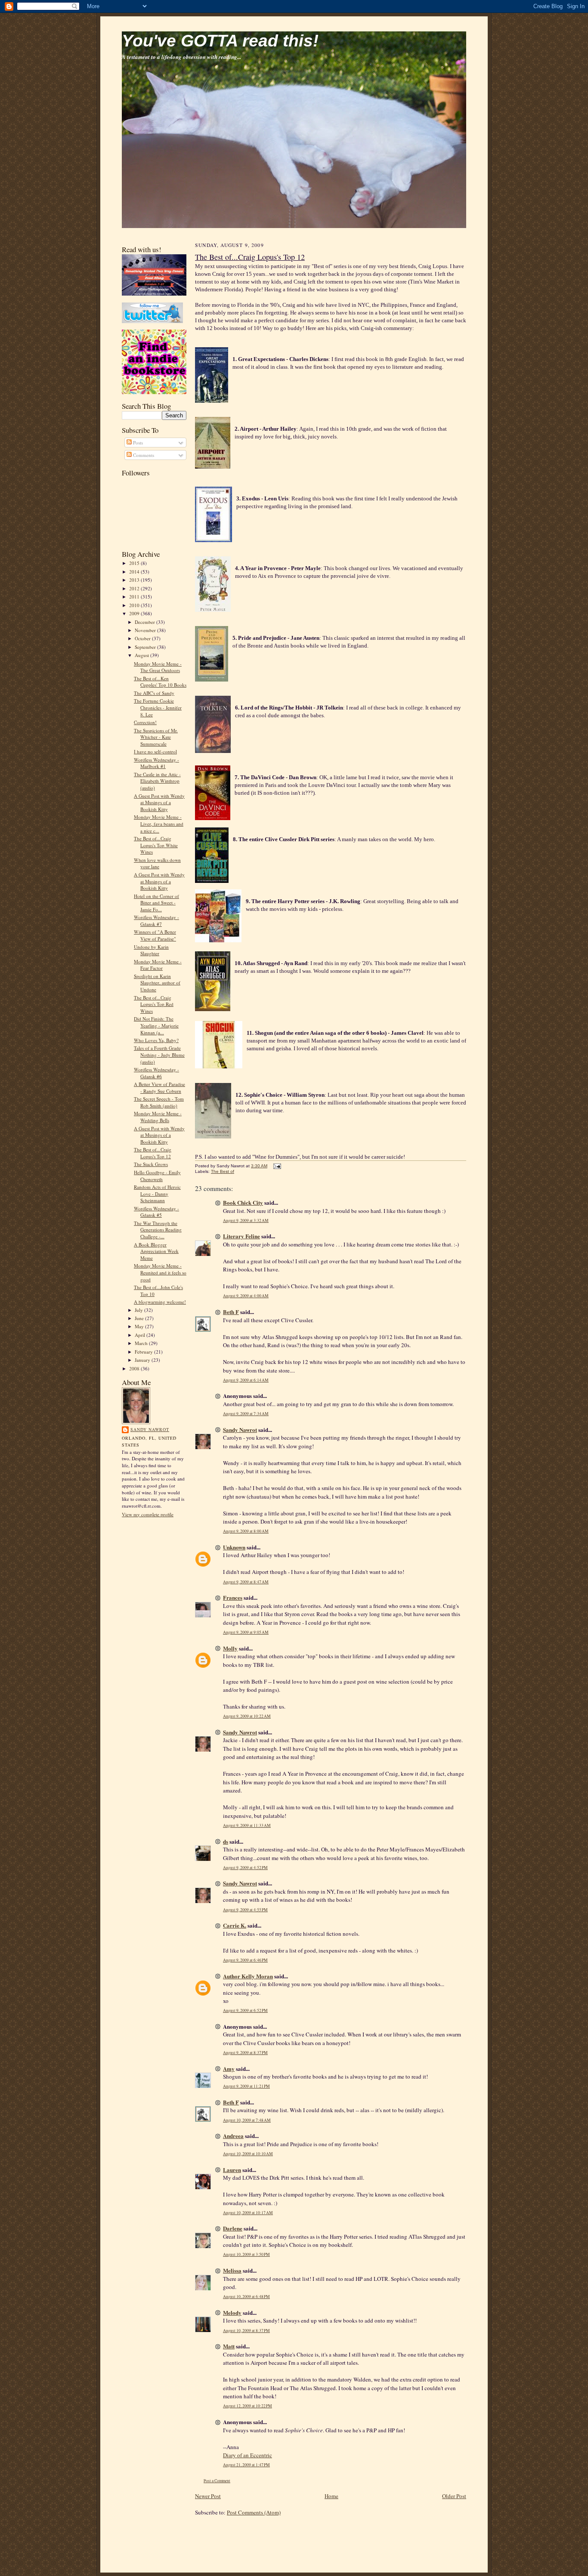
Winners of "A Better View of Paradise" (155, 935)
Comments (143, 455)
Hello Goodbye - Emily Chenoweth (157, 1176)
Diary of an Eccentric (248, 2455)
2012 (135, 588)
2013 (135, 580)
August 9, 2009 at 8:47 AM (246, 1582)
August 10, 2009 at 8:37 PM (246, 2331)
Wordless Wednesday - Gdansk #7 (156, 921)
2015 (135, 563)
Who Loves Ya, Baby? (156, 1040)
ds (226, 1841)
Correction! (145, 722)
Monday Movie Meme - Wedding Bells (158, 1117)
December (145, 622)
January (143, 1360)
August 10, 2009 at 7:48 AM (247, 2120)
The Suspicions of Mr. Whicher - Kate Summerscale (156, 737)
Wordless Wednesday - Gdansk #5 (156, 1212)
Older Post (454, 2496)
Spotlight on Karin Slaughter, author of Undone (157, 983)
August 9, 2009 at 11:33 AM (247, 1825)
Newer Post (208, 2496)
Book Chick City (243, 1202)
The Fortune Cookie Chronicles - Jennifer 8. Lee (158, 707)
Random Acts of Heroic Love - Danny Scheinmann (157, 1194)
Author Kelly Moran (248, 1976)
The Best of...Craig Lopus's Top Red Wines (154, 1004)
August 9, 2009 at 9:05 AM (246, 1632)
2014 (135, 572)
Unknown (234, 1547)
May (140, 1326)
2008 (135, 1368)
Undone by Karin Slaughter (151, 950)
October (143, 638)
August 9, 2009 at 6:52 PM (245, 2010)
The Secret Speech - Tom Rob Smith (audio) (159, 1102)
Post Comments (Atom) (254, 2512)
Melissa (232, 2270)
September (146, 647)
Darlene (233, 2228)
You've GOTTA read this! (220, 41)
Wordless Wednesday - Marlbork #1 (156, 763)
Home (331, 2496)
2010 (135, 605)
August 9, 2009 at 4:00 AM (246, 1296)
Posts (137, 443)
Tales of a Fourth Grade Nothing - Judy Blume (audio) (159, 1055)
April (141, 1335)
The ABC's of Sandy (154, 693)
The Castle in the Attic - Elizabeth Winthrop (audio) (157, 781)
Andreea (233, 2136)
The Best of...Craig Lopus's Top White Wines (156, 845)
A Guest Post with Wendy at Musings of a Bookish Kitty (159, 802)
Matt (229, 2346)
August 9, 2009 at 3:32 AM (246, 1220)
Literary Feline (241, 1236)
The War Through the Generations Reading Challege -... (158, 1230)
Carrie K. (235, 1925)
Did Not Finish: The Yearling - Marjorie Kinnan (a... (156, 1025)
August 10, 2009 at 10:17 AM (248, 2213)
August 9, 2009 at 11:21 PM (246, 2086)
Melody (232, 2312)
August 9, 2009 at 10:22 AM (247, 1716)
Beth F (231, 1312)
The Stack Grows (151, 1164)
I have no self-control (155, 751)
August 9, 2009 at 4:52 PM (245, 1868)
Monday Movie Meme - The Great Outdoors (158, 667)
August (142, 655)
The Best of (223, 1171)
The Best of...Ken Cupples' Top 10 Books (160, 682)
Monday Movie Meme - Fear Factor (158, 965)
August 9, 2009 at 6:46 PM (245, 1960)
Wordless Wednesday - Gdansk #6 (156, 1073)
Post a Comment (217, 2481)
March (142, 1343)
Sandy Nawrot (150, 1429)
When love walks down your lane (157, 863)
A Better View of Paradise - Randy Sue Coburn (159, 1087)
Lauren (232, 2170)
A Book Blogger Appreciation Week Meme (156, 1251)
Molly (230, 1648)
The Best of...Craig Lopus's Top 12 (153, 1153)
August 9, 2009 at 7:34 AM (246, 1414)
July (139, 1310)
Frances (233, 1597)
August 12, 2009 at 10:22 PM (248, 2406)
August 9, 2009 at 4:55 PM (245, 1910)
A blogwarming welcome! (160, 1302)
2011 (135, 597)
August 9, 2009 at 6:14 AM (246, 1380)
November (146, 630)
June (140, 1318)
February (144, 1352)
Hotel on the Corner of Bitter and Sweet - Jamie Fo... (156, 903)
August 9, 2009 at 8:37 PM (245, 2053)
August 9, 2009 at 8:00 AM (246, 1531)
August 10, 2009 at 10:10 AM (248, 2154)
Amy (229, 2069)
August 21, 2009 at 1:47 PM (246, 2465)
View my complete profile (148, 1514)
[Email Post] (276, 1166)
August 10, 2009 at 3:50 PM (246, 2254)
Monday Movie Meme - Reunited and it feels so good (160, 1272)
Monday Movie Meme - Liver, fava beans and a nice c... (159, 824)
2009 (135, 613)
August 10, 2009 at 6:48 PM (246, 2297)
